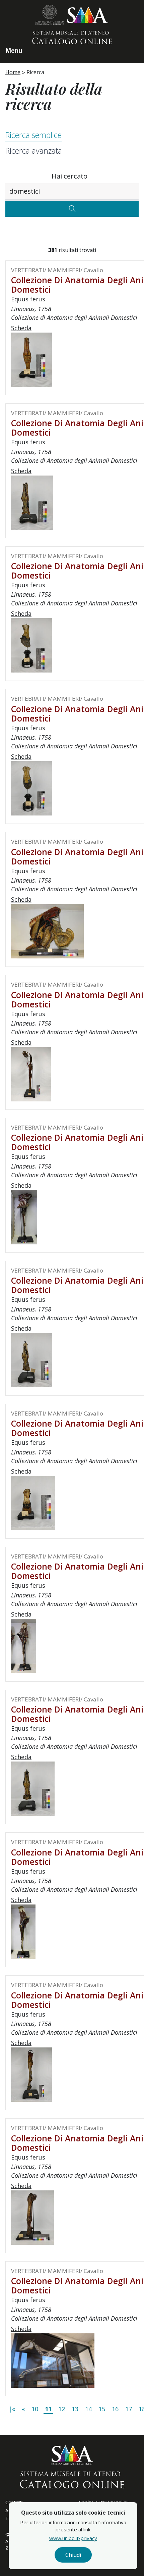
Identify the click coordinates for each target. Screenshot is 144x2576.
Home (13, 72)
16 (115, 2409)
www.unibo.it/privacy (73, 2538)
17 (129, 2409)
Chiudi (73, 2555)
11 (48, 2409)
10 (35, 2409)
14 (88, 2409)
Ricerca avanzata (34, 151)
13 (75, 2409)
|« (12, 2409)
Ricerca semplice (33, 135)
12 (62, 2409)
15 (102, 2409)
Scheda (21, 328)
